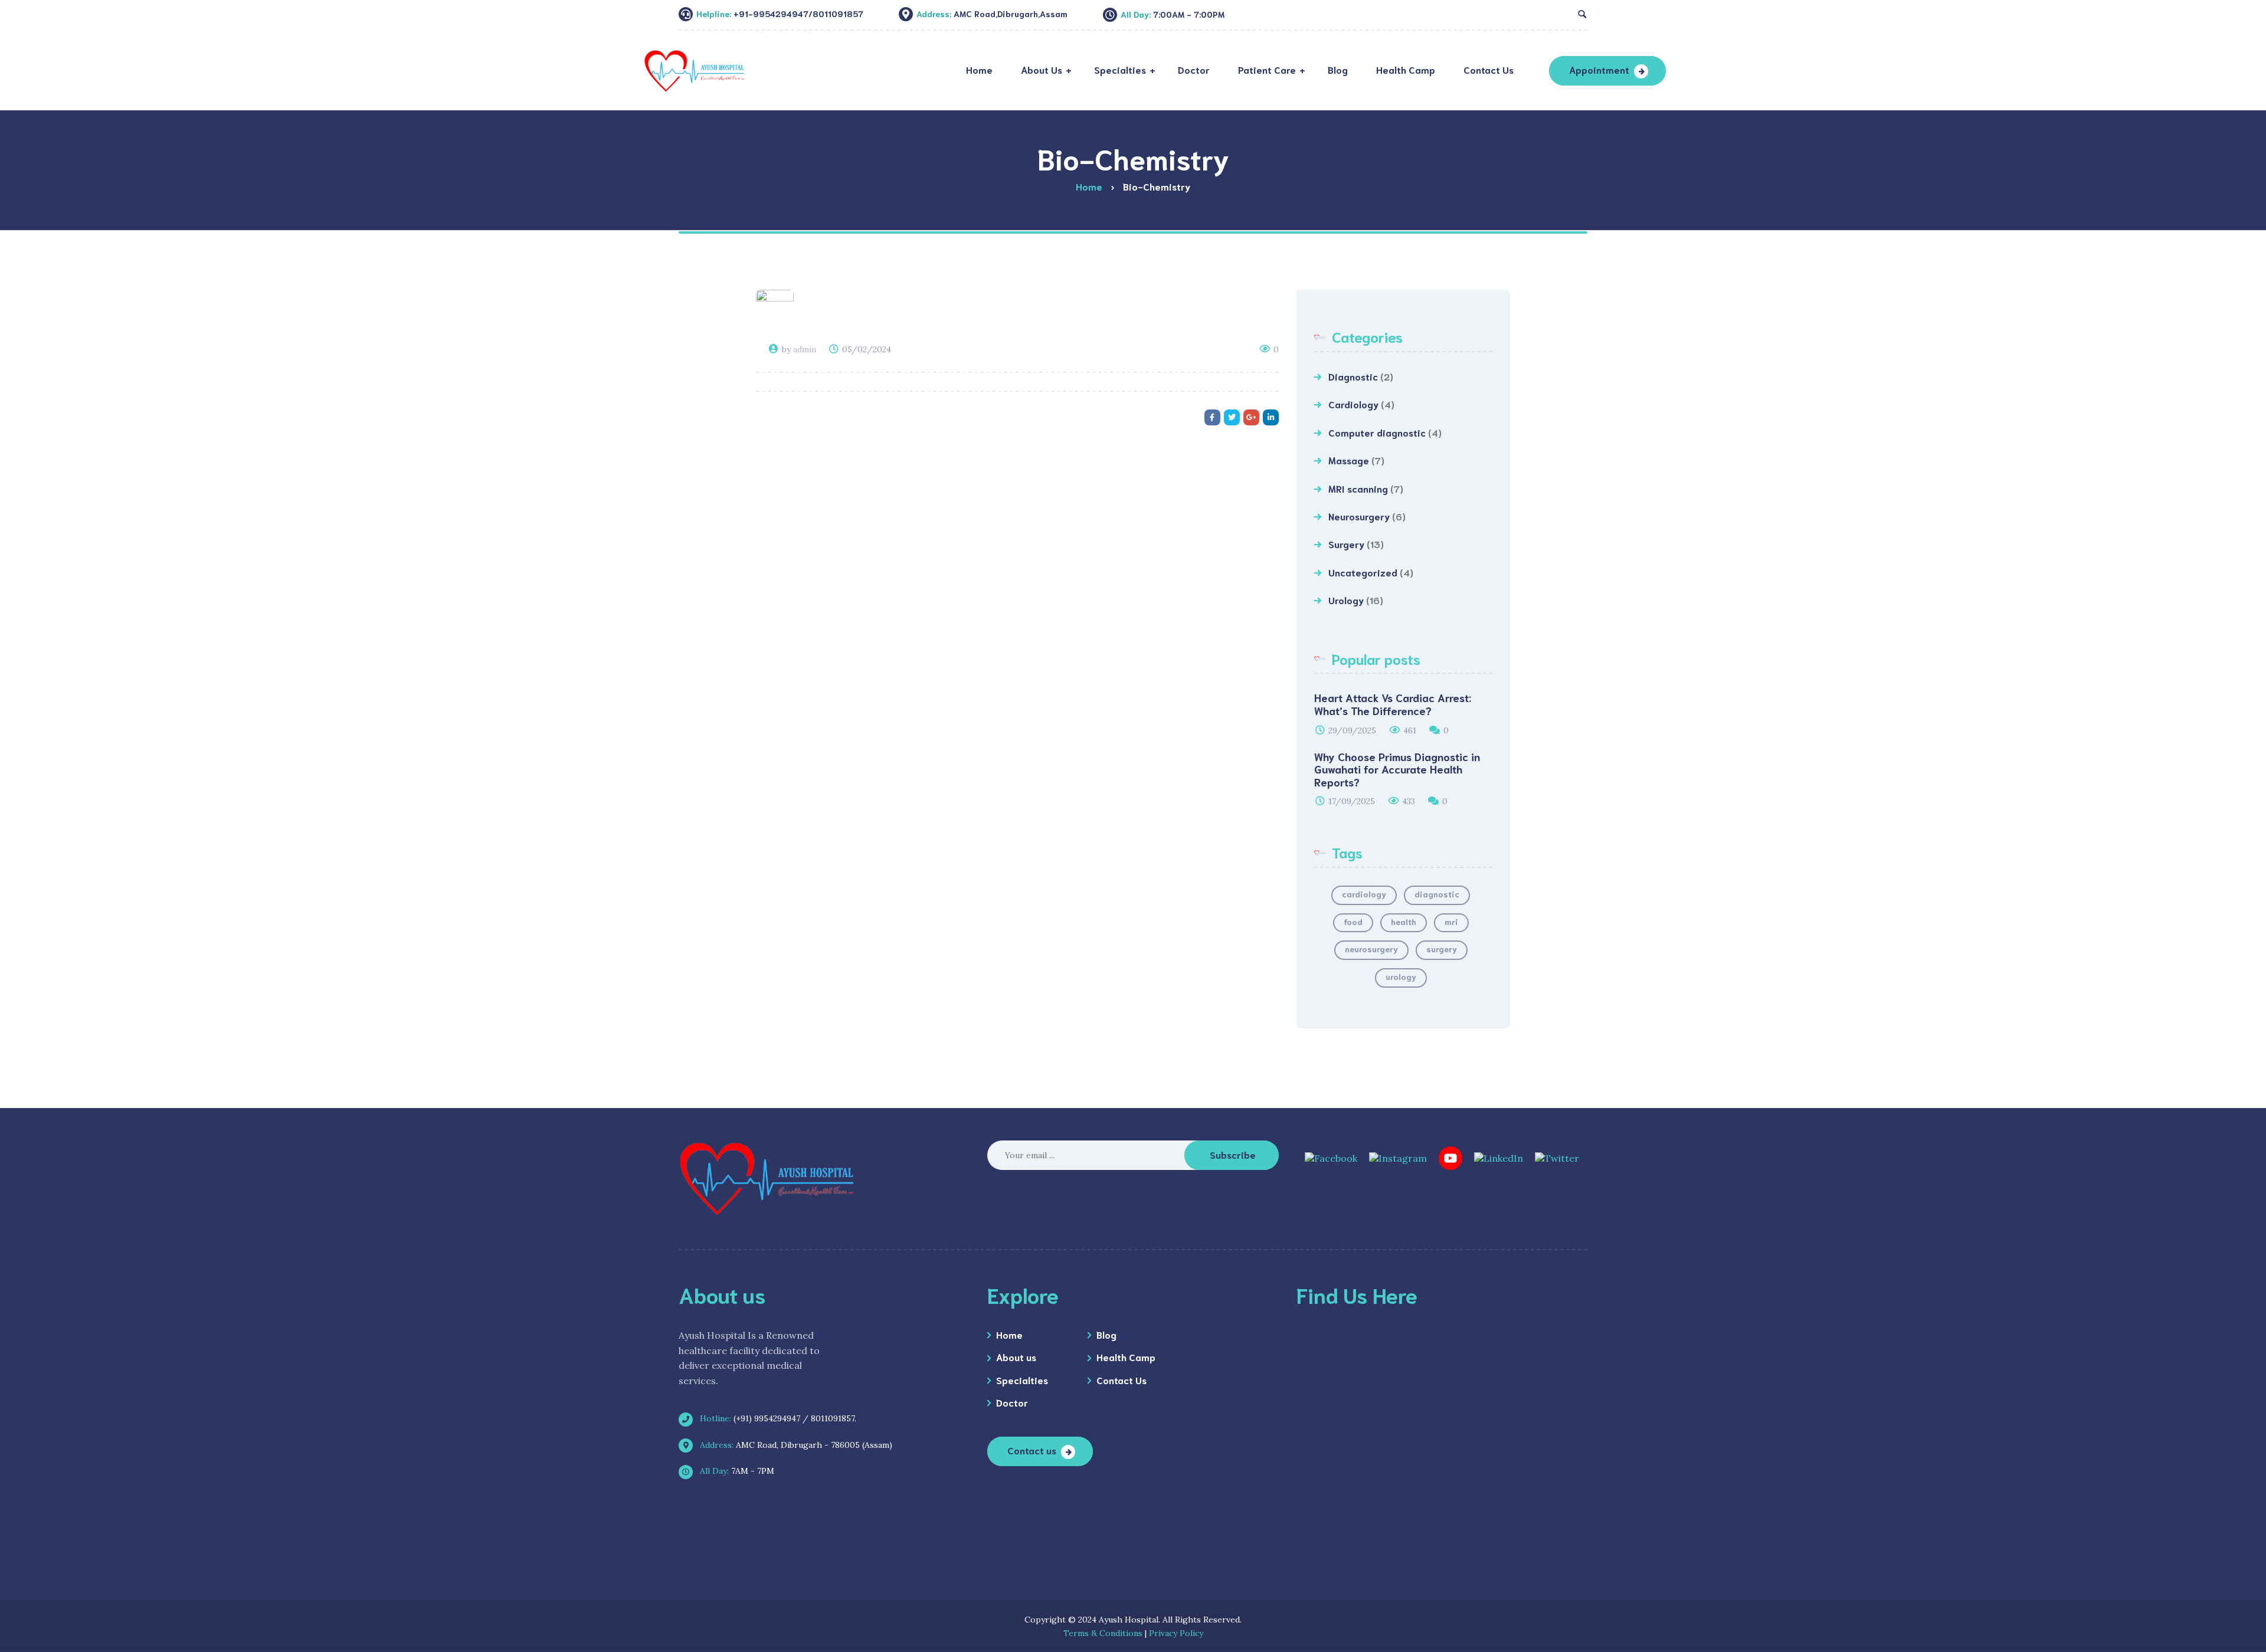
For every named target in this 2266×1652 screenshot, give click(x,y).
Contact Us (1121, 1380)
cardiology (1364, 894)
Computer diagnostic (1377, 432)
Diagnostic (1353, 376)
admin (805, 349)
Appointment (1599, 69)
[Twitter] (1557, 1157)
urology (1401, 976)
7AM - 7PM (736, 1471)
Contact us (1032, 1450)
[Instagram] (1398, 1157)
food (1353, 922)
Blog (1106, 1334)
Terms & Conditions (1103, 1633)
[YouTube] (1450, 1157)
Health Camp (1126, 1357)
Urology (1346, 600)
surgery (1442, 949)
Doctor (1012, 1402)
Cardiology (1353, 404)
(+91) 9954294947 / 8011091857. (777, 1418)
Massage (1349, 460)
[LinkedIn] (1499, 1157)
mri (1451, 922)
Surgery (1346, 544)
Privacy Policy (1176, 1633)
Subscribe (1233, 1154)
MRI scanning (1358, 488)
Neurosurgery (1359, 516)
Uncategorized (1363, 572)
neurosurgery (1371, 949)
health (1404, 922)
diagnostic (1437, 894)
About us (1016, 1357)
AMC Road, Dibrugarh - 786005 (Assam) (795, 1445)
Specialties (1022, 1380)
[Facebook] (1331, 1157)
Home (1009, 1334)
